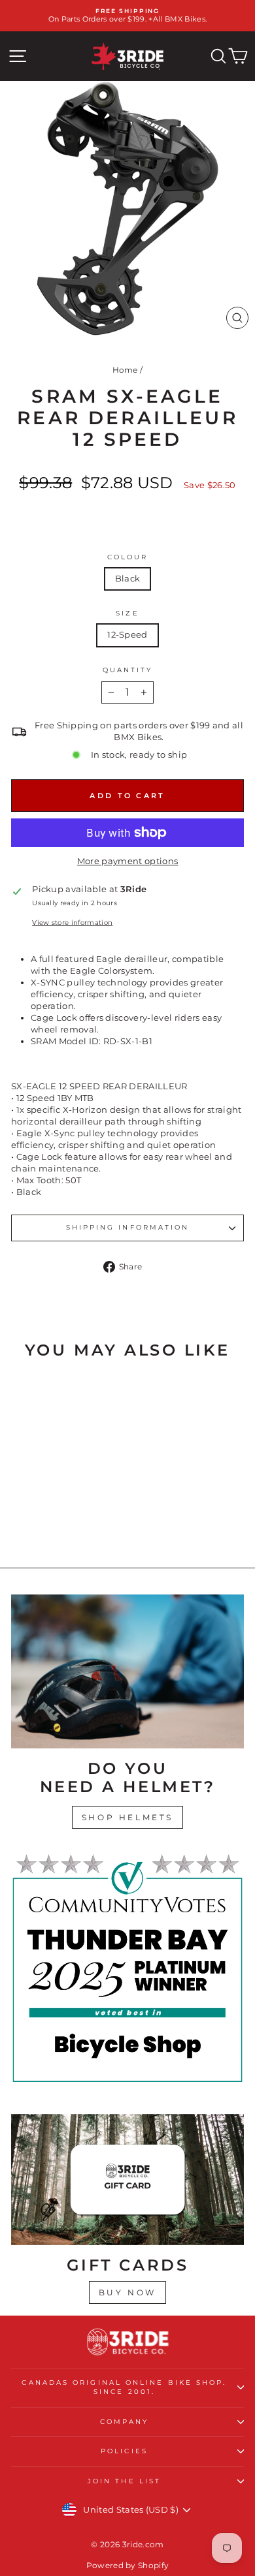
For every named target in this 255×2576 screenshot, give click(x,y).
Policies (124, 2451)
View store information (72, 923)
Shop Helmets (127, 1817)
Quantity (128, 670)
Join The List (124, 2481)
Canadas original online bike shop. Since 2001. (124, 2387)
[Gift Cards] (127, 2179)
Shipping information (128, 1227)
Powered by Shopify (128, 2565)
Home (125, 370)
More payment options (127, 861)
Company (125, 2422)
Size (127, 613)
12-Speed (127, 635)
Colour (128, 557)
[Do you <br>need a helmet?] (127, 1671)
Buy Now (127, 2292)
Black (128, 579)
